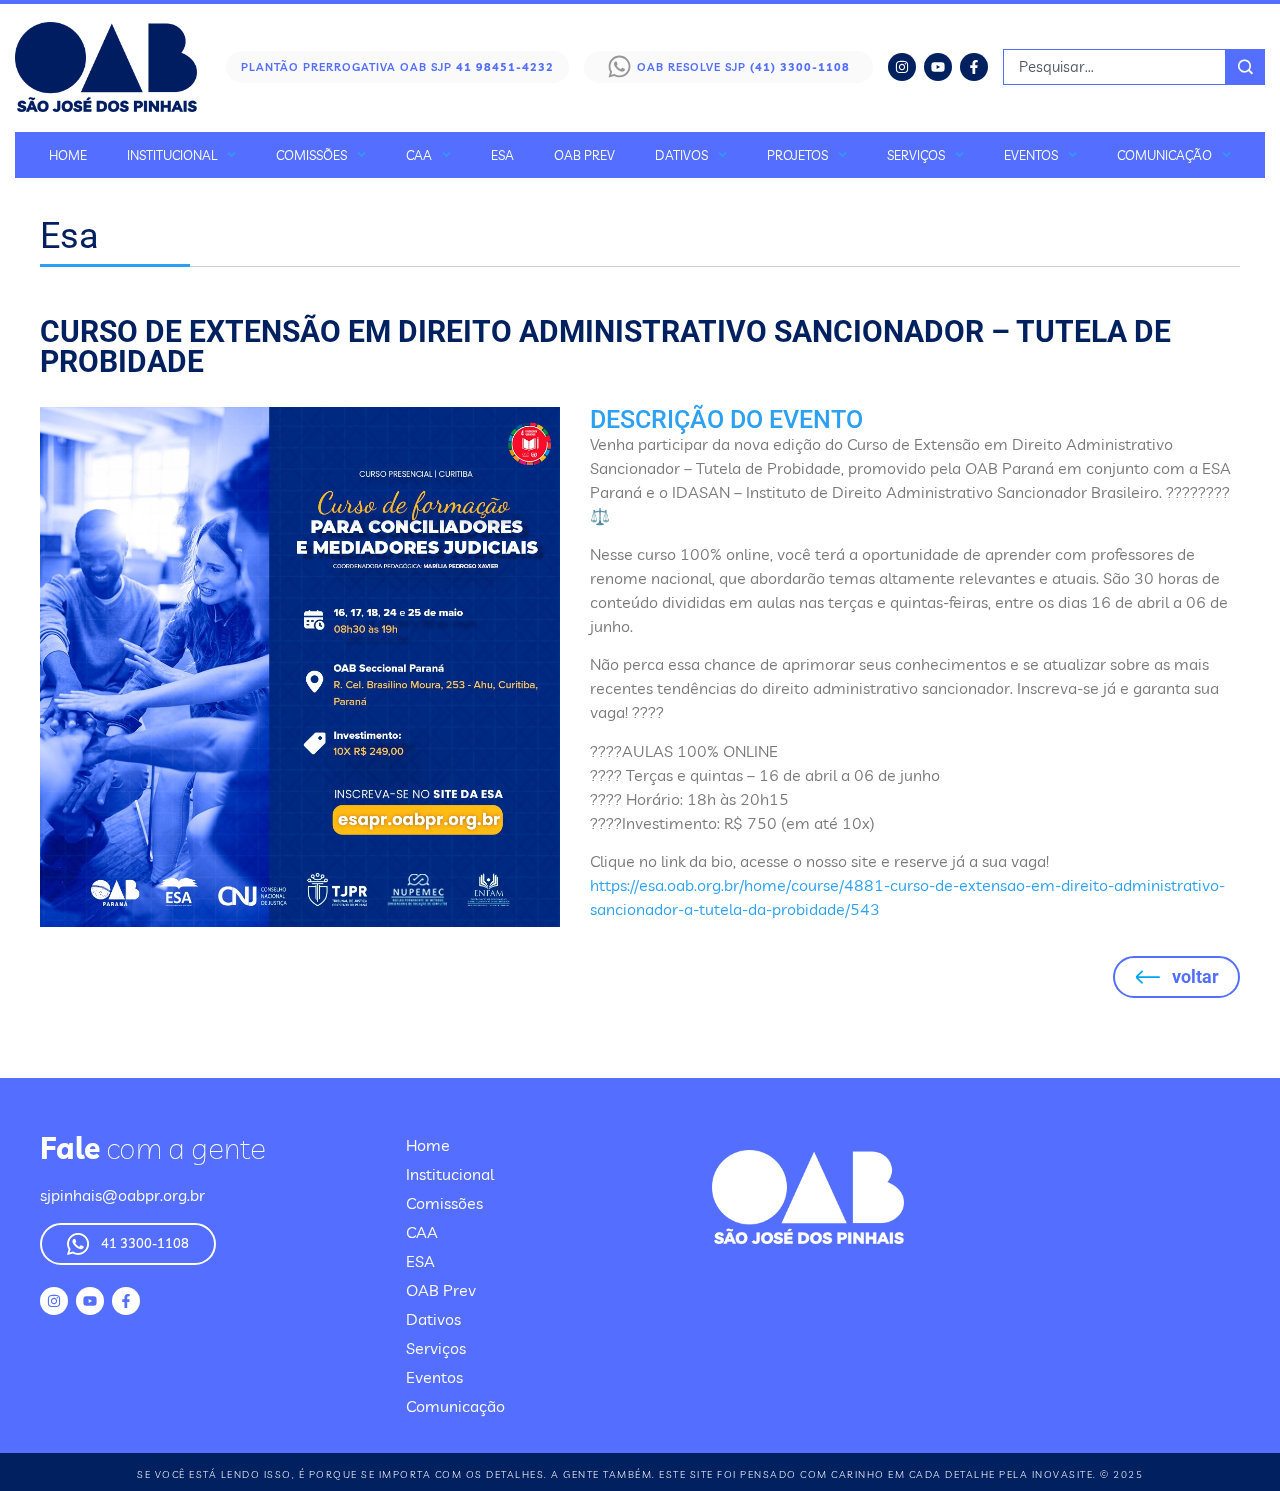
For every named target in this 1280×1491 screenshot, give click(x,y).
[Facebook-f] (974, 67)
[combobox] (1114, 67)
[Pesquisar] (1245, 67)
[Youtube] (938, 67)
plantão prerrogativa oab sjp (397, 67)
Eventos (1031, 155)
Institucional (172, 155)
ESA (502, 155)
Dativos (681, 155)
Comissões (311, 155)
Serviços (916, 155)
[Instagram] (902, 67)
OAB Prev (584, 155)
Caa (419, 155)
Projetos (797, 155)
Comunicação (1164, 155)
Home (68, 155)
